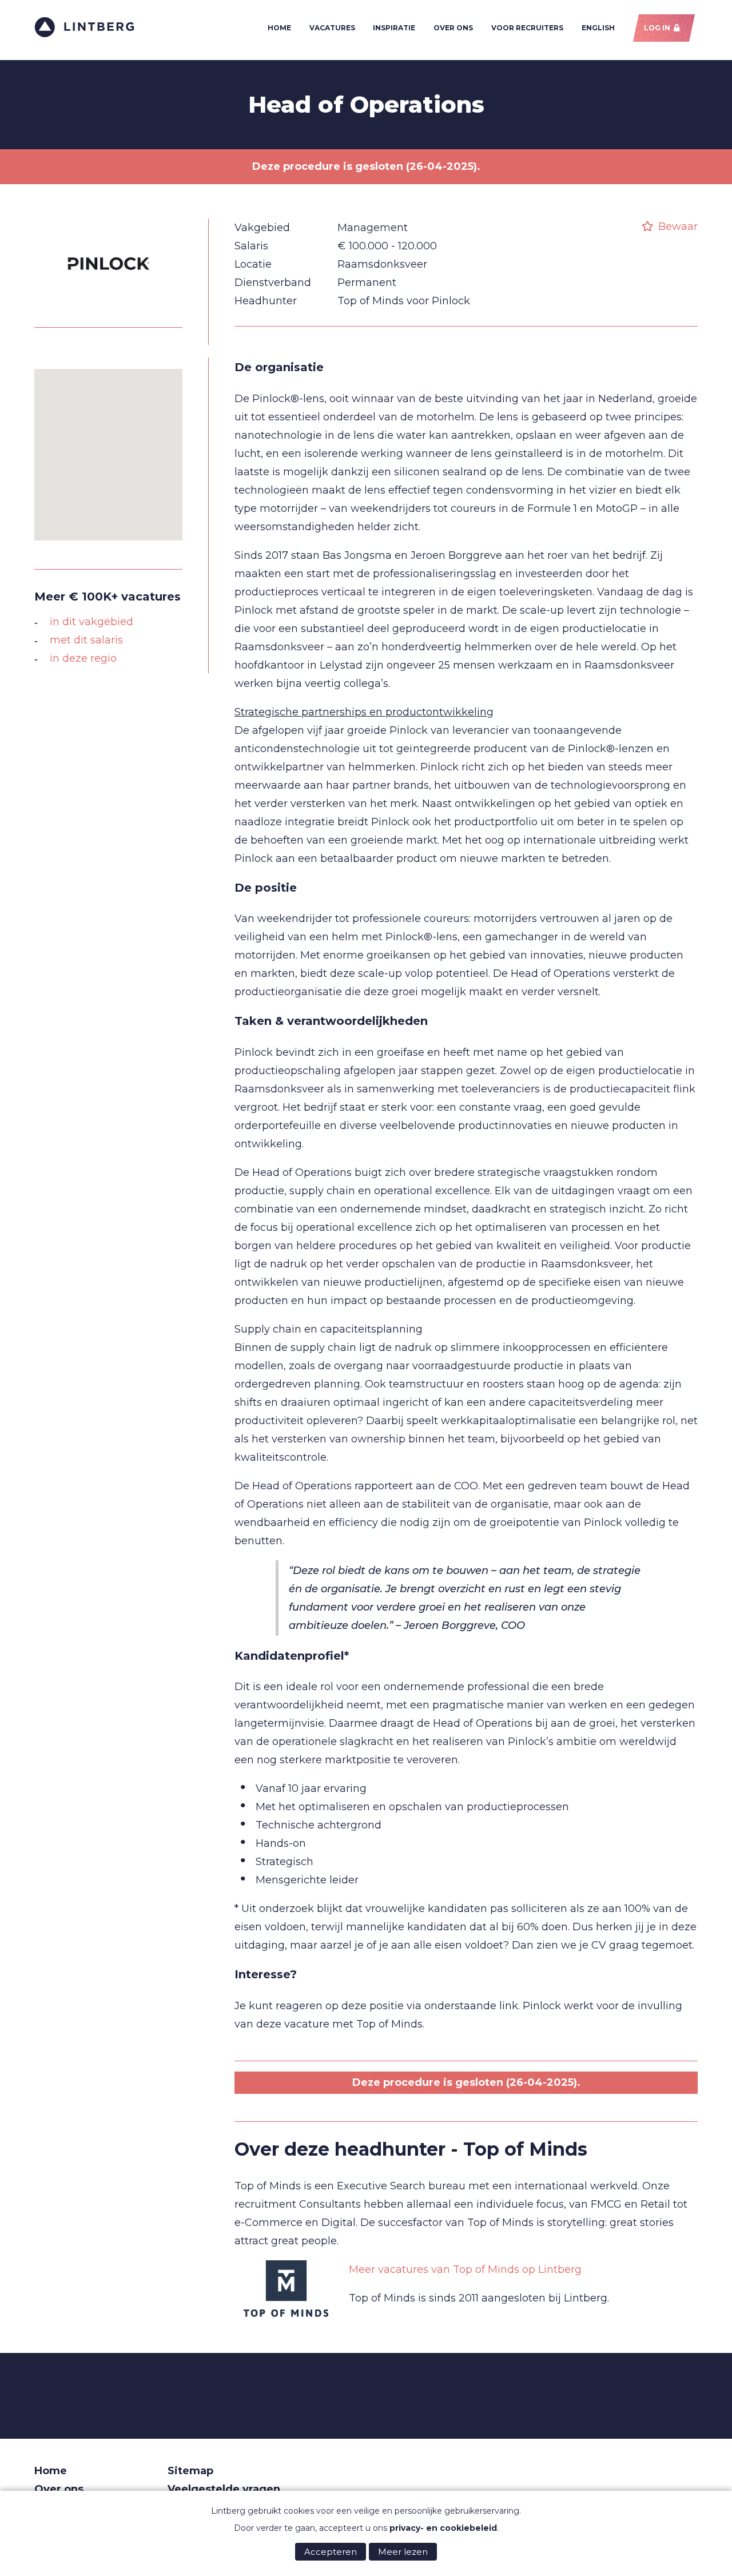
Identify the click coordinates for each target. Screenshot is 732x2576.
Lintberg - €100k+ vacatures (84, 27)
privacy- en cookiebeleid (443, 2528)
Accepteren (331, 2552)
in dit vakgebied (91, 622)
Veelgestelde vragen (224, 2489)
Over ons (453, 28)
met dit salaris (86, 640)
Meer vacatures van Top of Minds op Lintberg (465, 2269)
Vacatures (332, 28)
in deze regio (83, 658)
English (598, 28)
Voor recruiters (527, 28)
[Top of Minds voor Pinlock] (109, 307)
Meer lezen (403, 2552)
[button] (109, 448)
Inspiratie (394, 28)
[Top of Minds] (286, 2289)
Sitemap (190, 2471)
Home (279, 28)
